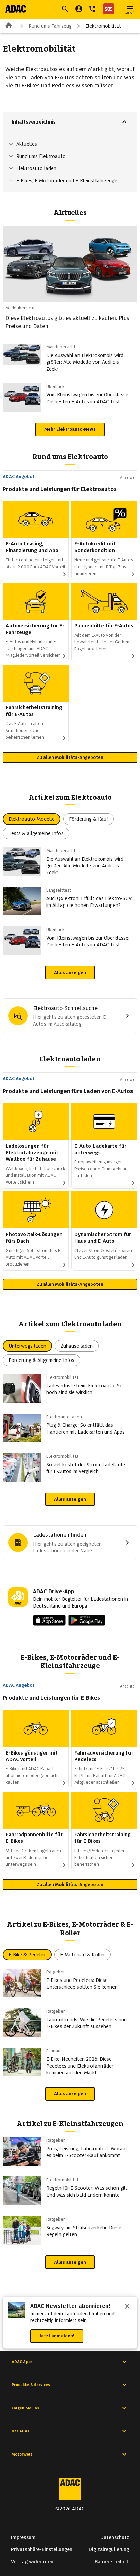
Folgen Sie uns (25, 2408)
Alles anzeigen (70, 972)
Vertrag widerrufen (32, 2562)
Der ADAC (21, 2431)
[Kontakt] (92, 9)
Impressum (23, 2537)
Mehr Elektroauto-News (70, 429)
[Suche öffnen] (65, 9)
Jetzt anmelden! (57, 2336)
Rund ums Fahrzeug (50, 26)
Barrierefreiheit (112, 2562)
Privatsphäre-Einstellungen (42, 2549)
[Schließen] (127, 2307)
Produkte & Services (31, 2385)
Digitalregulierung (109, 2549)
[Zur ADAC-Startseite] (16, 9)
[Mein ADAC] (79, 9)
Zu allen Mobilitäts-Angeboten (70, 757)
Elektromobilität (103, 26)
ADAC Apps (22, 2362)
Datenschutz (115, 2537)
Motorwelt (22, 2454)
